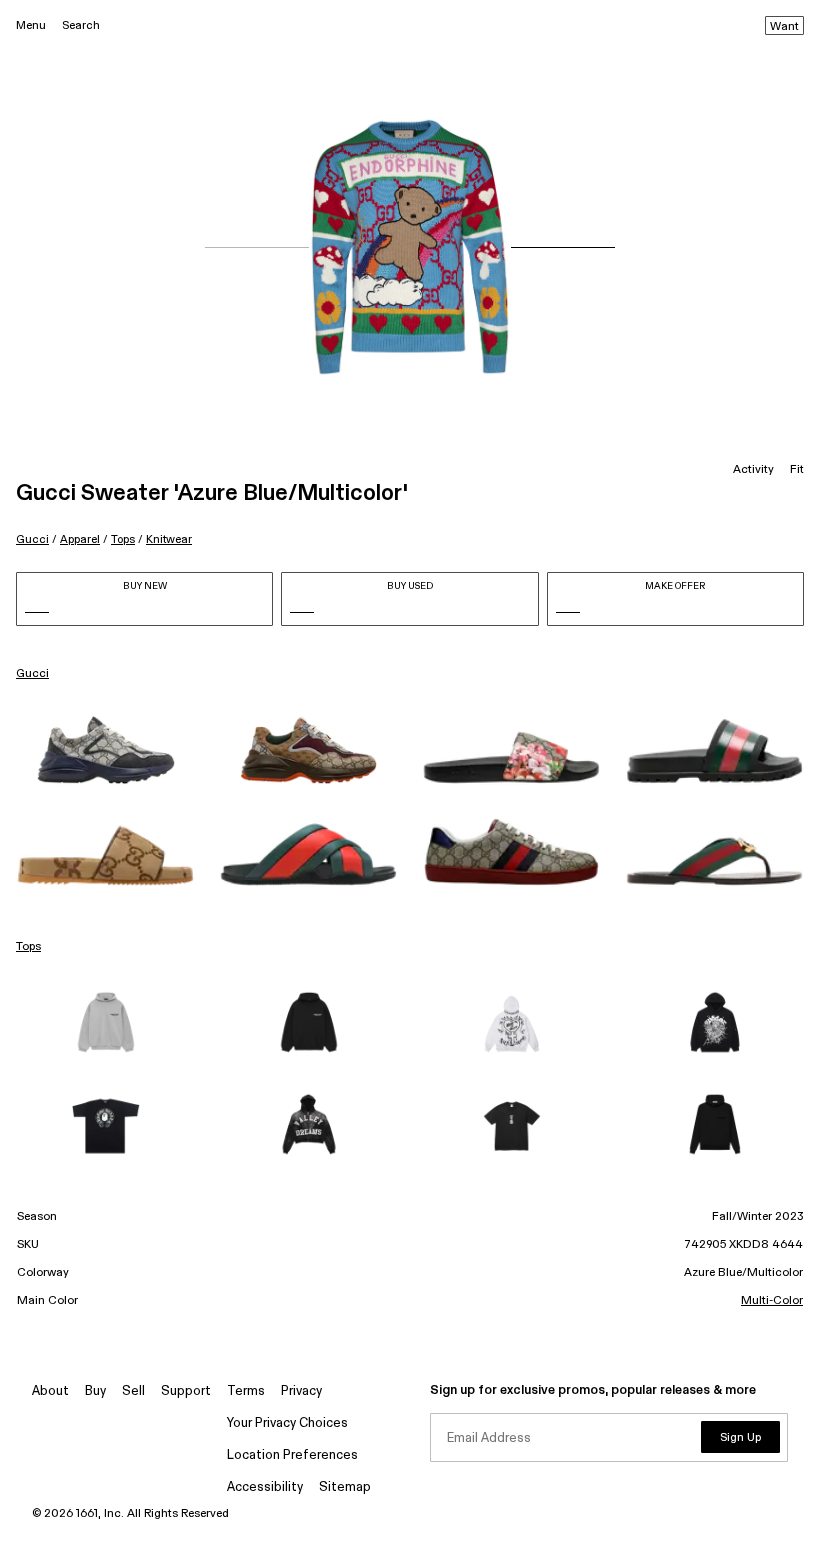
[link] (105, 750)
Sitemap (345, 1487)
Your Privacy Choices (287, 1423)
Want (784, 27)
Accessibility (265, 1487)
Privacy (301, 1391)
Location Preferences (292, 1455)
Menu (31, 25)
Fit (797, 470)
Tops (123, 539)
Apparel (80, 539)
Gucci (32, 539)
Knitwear (169, 539)
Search (81, 25)
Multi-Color (772, 1301)
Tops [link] (28, 947)
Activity (753, 470)
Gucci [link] (32, 674)
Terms (246, 1391)
